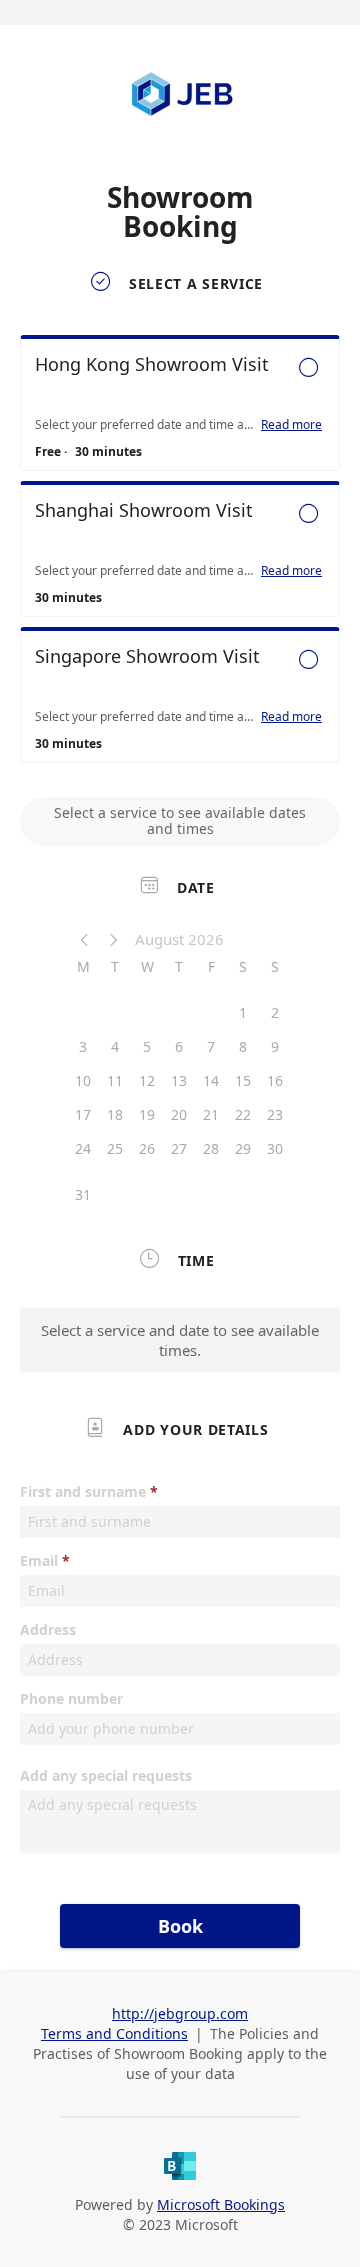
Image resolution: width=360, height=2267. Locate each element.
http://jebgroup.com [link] (180, 2013)
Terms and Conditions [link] (114, 2033)
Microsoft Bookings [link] (221, 2204)
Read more (291, 425)
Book (180, 1926)
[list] (180, 554)
